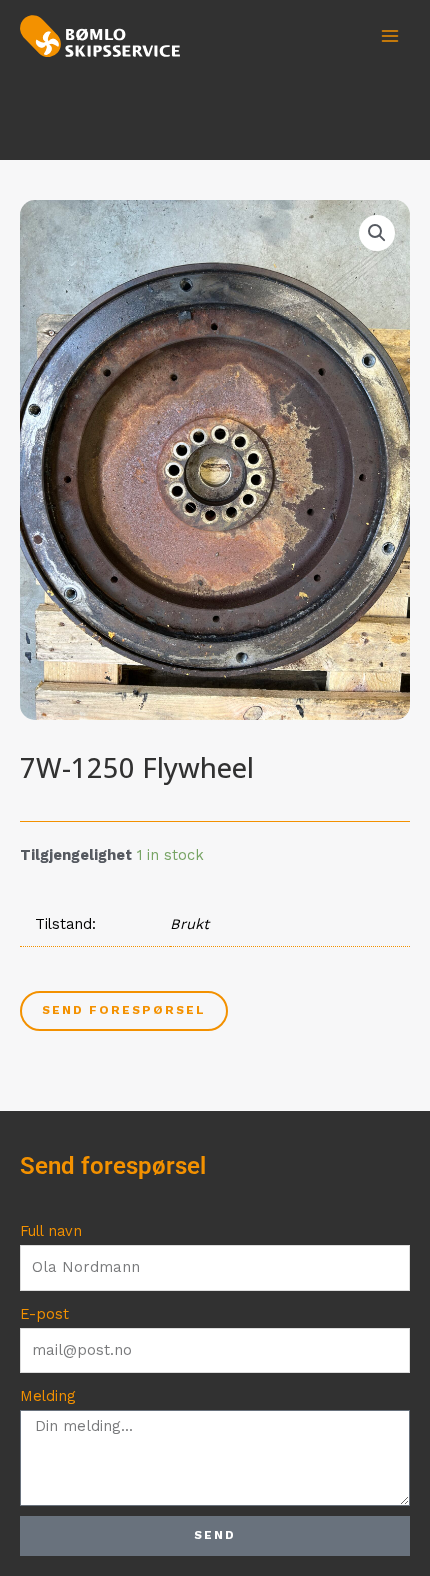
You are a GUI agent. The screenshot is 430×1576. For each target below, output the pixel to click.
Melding (47, 1396)
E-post (44, 1314)
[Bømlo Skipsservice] (100, 35)
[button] (377, 233)
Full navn (51, 1231)
